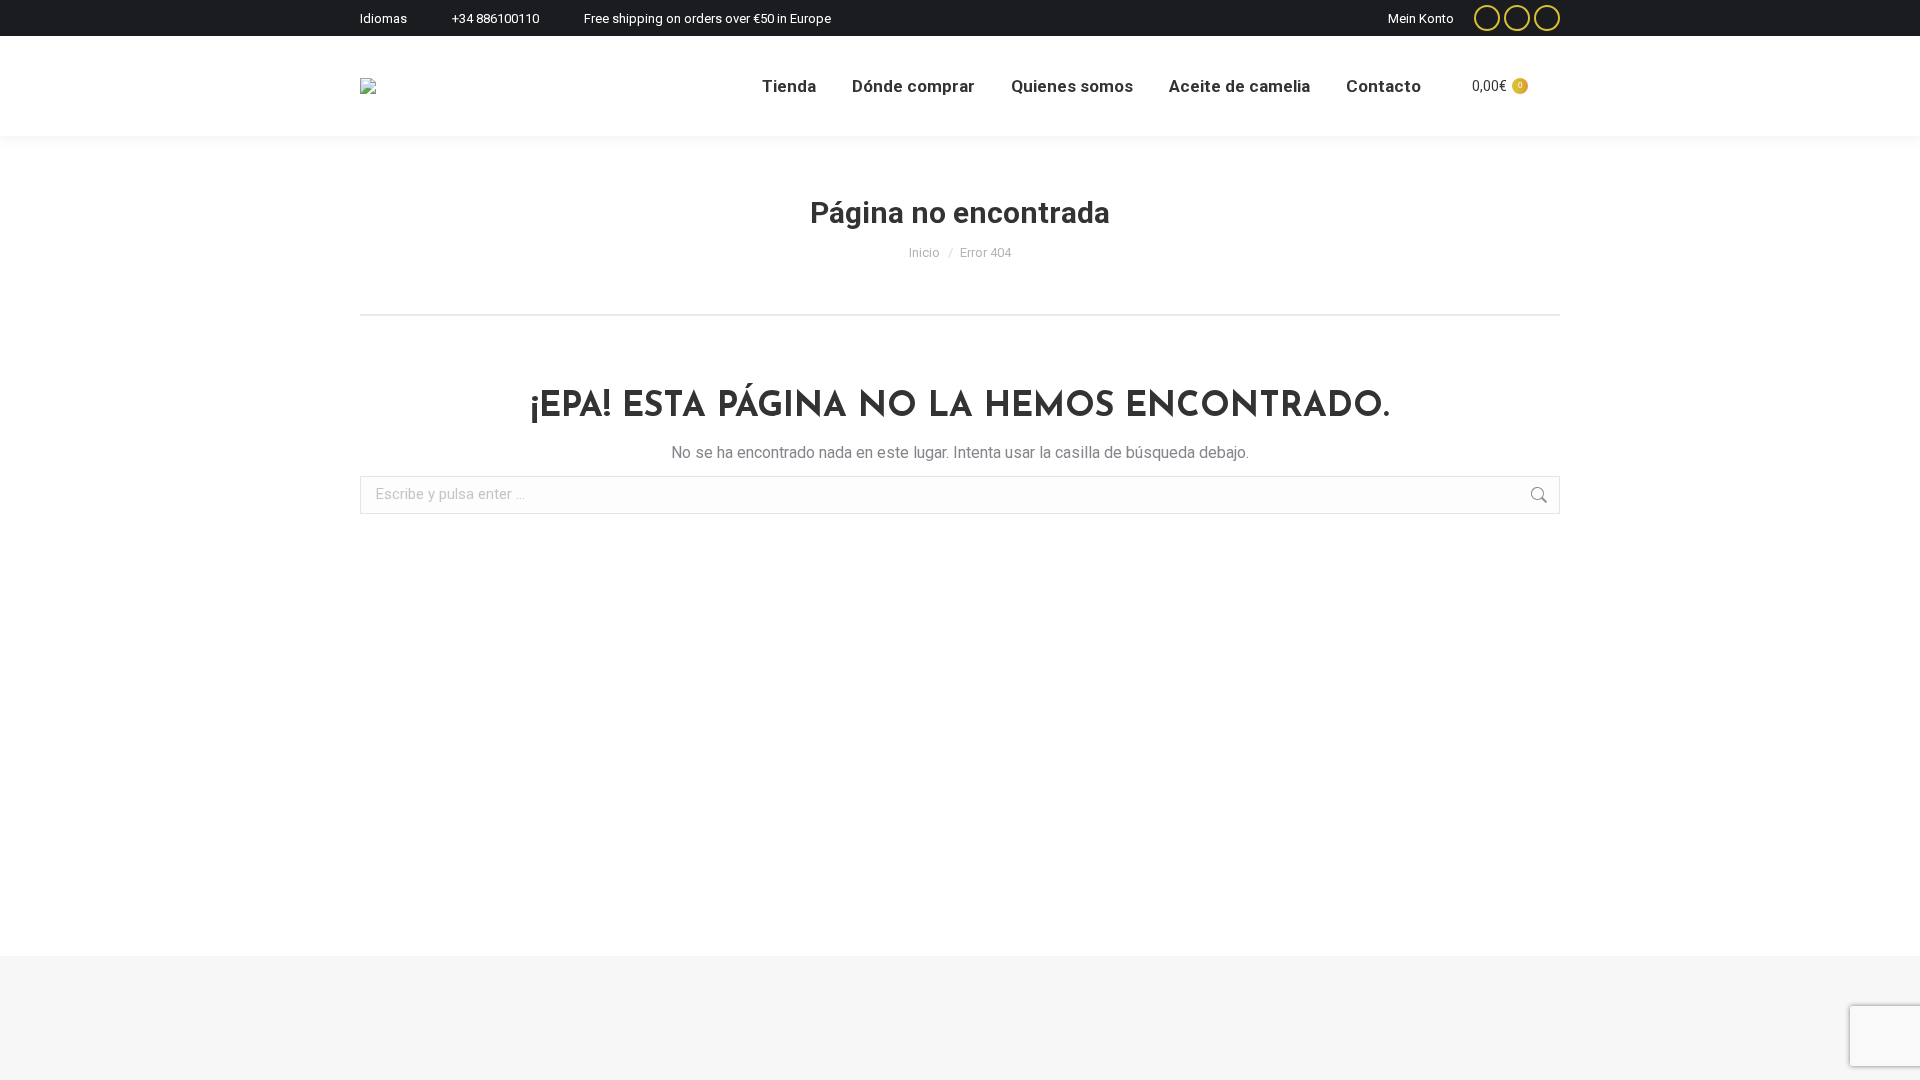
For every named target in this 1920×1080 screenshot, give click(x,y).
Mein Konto (1421, 18)
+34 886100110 (495, 18)
